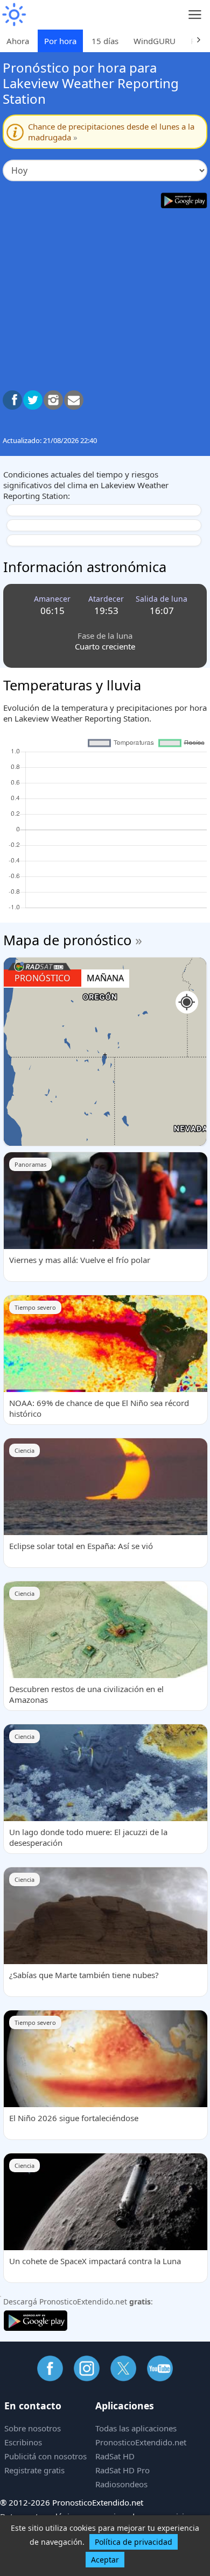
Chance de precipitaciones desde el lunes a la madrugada (111, 132)
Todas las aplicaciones (136, 2428)
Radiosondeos (121, 2484)
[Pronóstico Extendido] (13, 15)
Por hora (60, 41)
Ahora (18, 41)
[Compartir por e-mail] (74, 400)
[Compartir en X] (33, 400)
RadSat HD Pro (122, 2470)
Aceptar (105, 2560)
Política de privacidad (134, 2542)
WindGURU (155, 41)
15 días (105, 41)
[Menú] (195, 15)
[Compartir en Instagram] (53, 400)
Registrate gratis (34, 2470)
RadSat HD (115, 2456)
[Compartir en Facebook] (12, 400)
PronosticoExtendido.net (141, 2442)
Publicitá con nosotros (45, 2456)
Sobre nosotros (33, 2428)
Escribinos (23, 2442)
